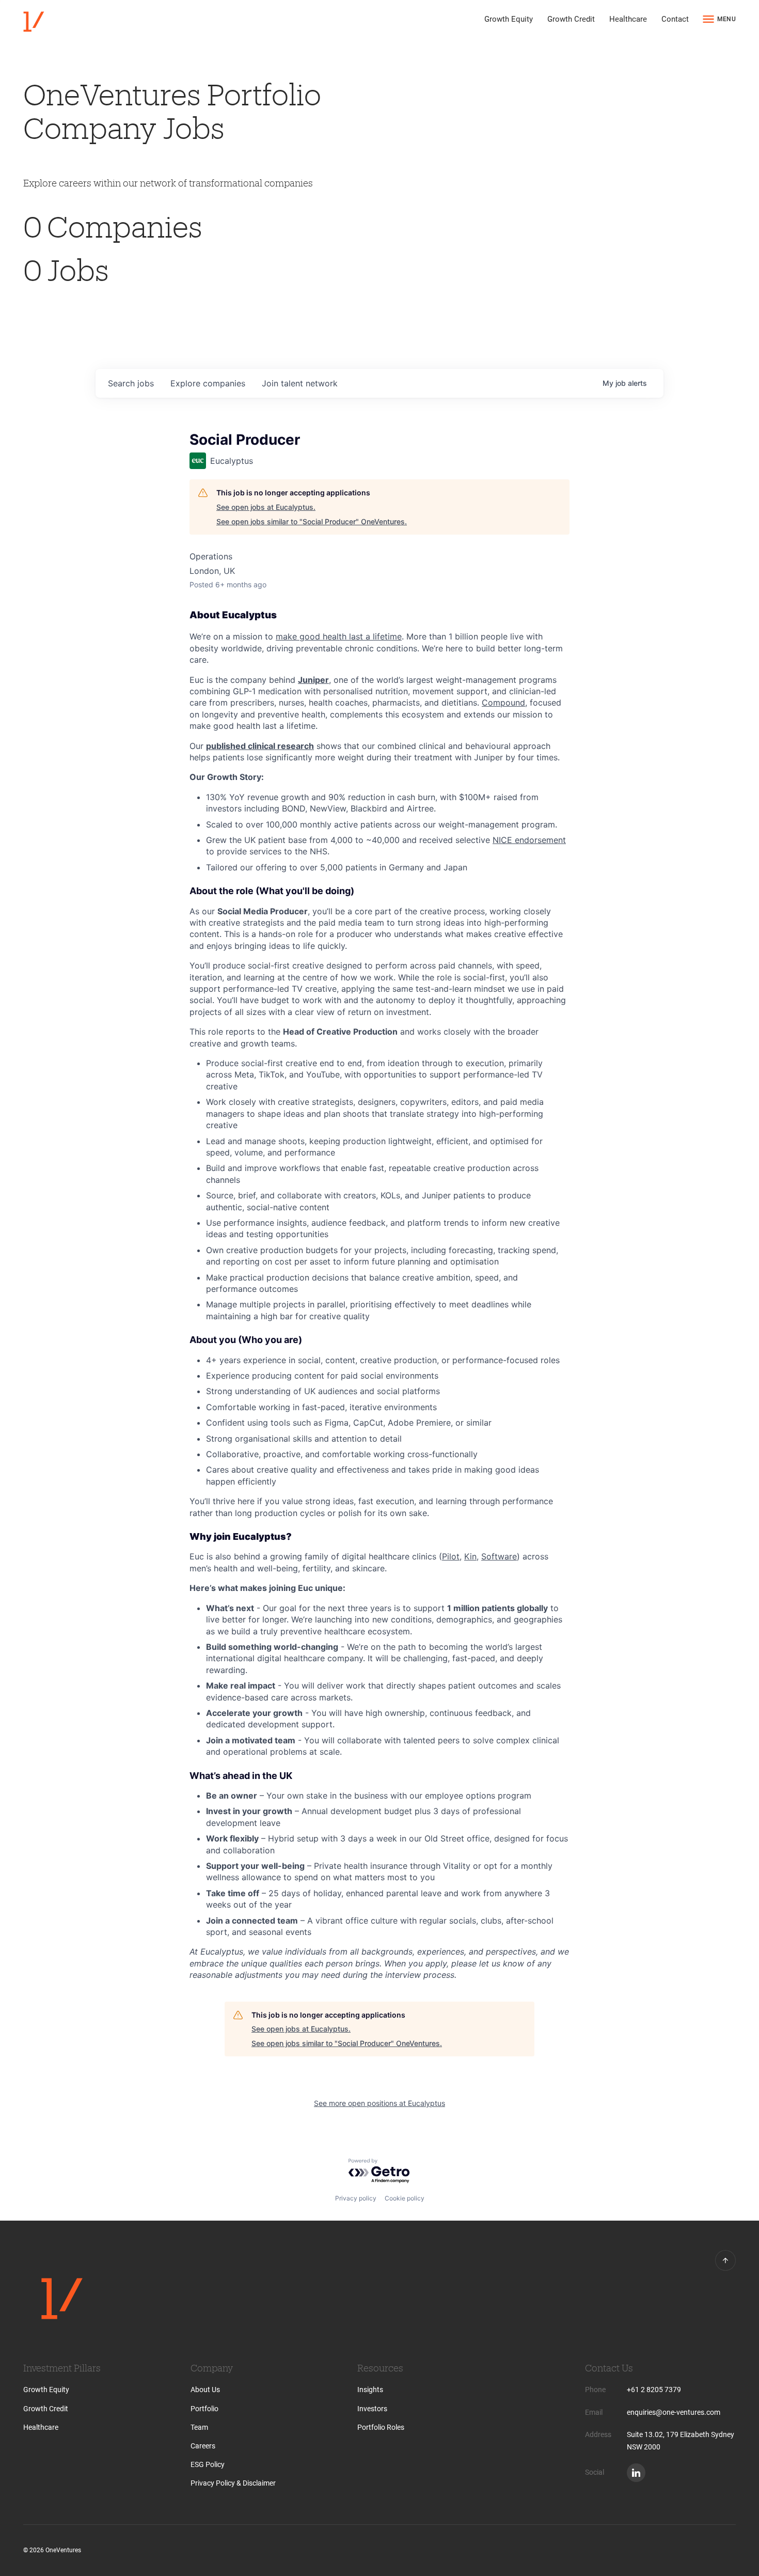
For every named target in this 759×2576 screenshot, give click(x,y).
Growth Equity (509, 19)
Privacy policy (356, 2198)
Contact (675, 19)
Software (499, 1556)
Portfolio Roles (381, 2427)
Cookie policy (405, 2198)
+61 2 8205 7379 (654, 2390)
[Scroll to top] (725, 2260)
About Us (205, 2390)
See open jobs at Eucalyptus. (266, 507)
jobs (131, 383)
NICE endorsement (529, 840)
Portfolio (204, 2409)
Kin (470, 1556)
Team (199, 2427)
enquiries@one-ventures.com (674, 2412)
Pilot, (452, 1556)
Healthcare (628, 19)
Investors (372, 2409)
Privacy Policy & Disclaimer (233, 2483)
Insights (370, 2390)
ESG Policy (208, 2464)
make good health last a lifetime (339, 636)
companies (208, 383)
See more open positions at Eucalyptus (379, 2103)
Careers (203, 2446)
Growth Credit (571, 19)
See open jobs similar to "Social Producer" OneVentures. (312, 521)
